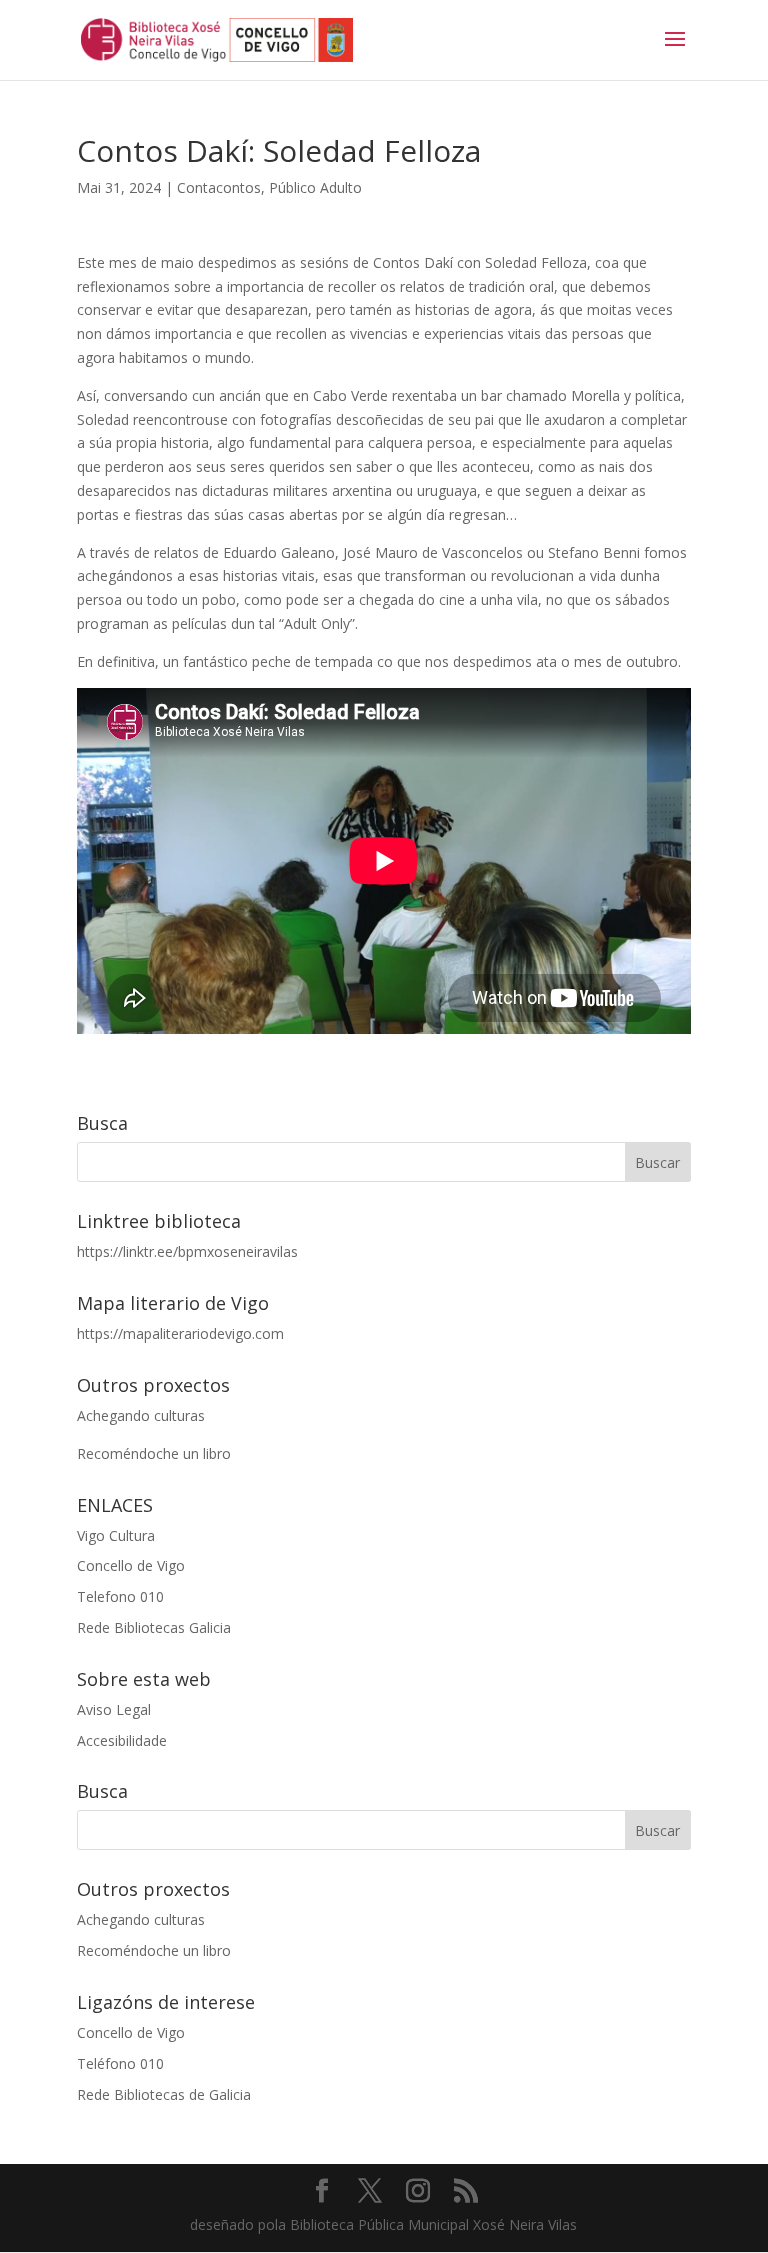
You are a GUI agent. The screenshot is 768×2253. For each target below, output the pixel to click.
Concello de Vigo (131, 1565)
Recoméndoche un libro (154, 1453)
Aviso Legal (114, 1709)
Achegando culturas (141, 1415)
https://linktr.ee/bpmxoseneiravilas (187, 1251)
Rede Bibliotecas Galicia (154, 1627)
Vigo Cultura (116, 1535)
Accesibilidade (122, 1740)
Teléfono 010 (120, 2063)
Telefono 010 (120, 1596)
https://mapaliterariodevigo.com (180, 1333)
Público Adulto (315, 187)
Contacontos (219, 187)
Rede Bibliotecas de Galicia (164, 2094)
